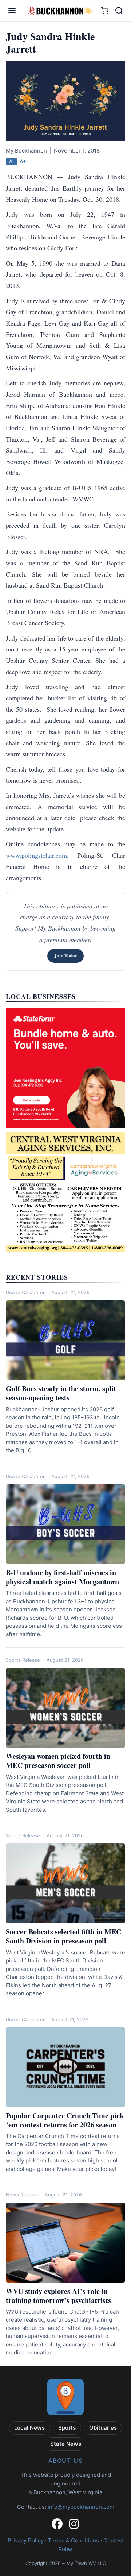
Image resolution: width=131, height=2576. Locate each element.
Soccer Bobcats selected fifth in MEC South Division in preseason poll (63, 1936)
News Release (22, 2195)
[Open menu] (12, 11)
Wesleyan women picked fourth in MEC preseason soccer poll (58, 1761)
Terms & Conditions (74, 2540)
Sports (67, 2428)
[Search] (119, 11)
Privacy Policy (26, 2540)
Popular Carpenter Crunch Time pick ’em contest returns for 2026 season (65, 2120)
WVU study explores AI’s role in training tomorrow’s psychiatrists (58, 2296)
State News (66, 2444)
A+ (23, 161)
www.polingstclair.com (36, 855)
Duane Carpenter (25, 1292)
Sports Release (23, 1660)
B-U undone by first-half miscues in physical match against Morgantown (62, 1577)
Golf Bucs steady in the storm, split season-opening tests (61, 1393)
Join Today (66, 956)
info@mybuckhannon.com (81, 2507)
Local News (29, 2428)
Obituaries (103, 2428)
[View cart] (105, 11)
